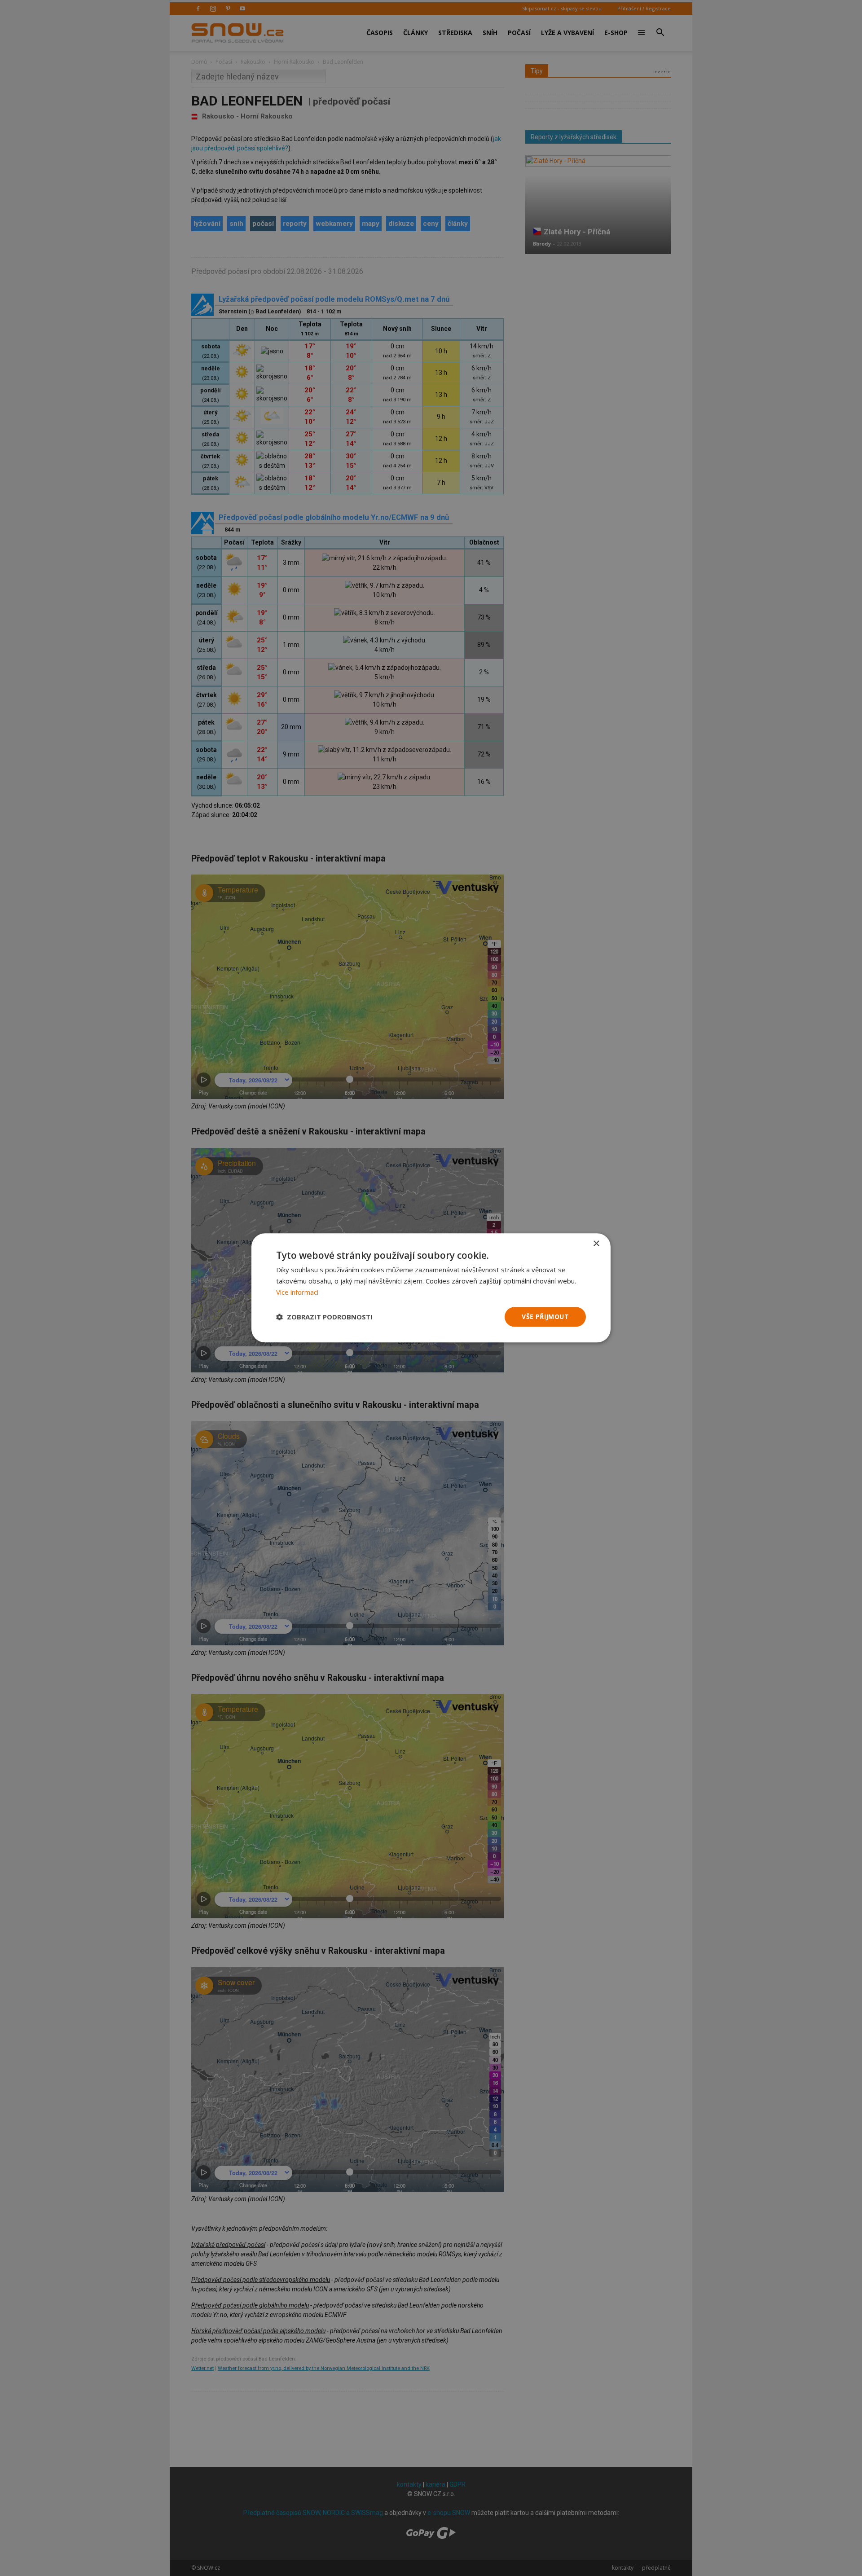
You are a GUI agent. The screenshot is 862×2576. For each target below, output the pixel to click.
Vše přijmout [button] (545, 1317)
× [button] (596, 1244)
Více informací (297, 1292)
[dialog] (431, 1288)
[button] (324, 1317)
